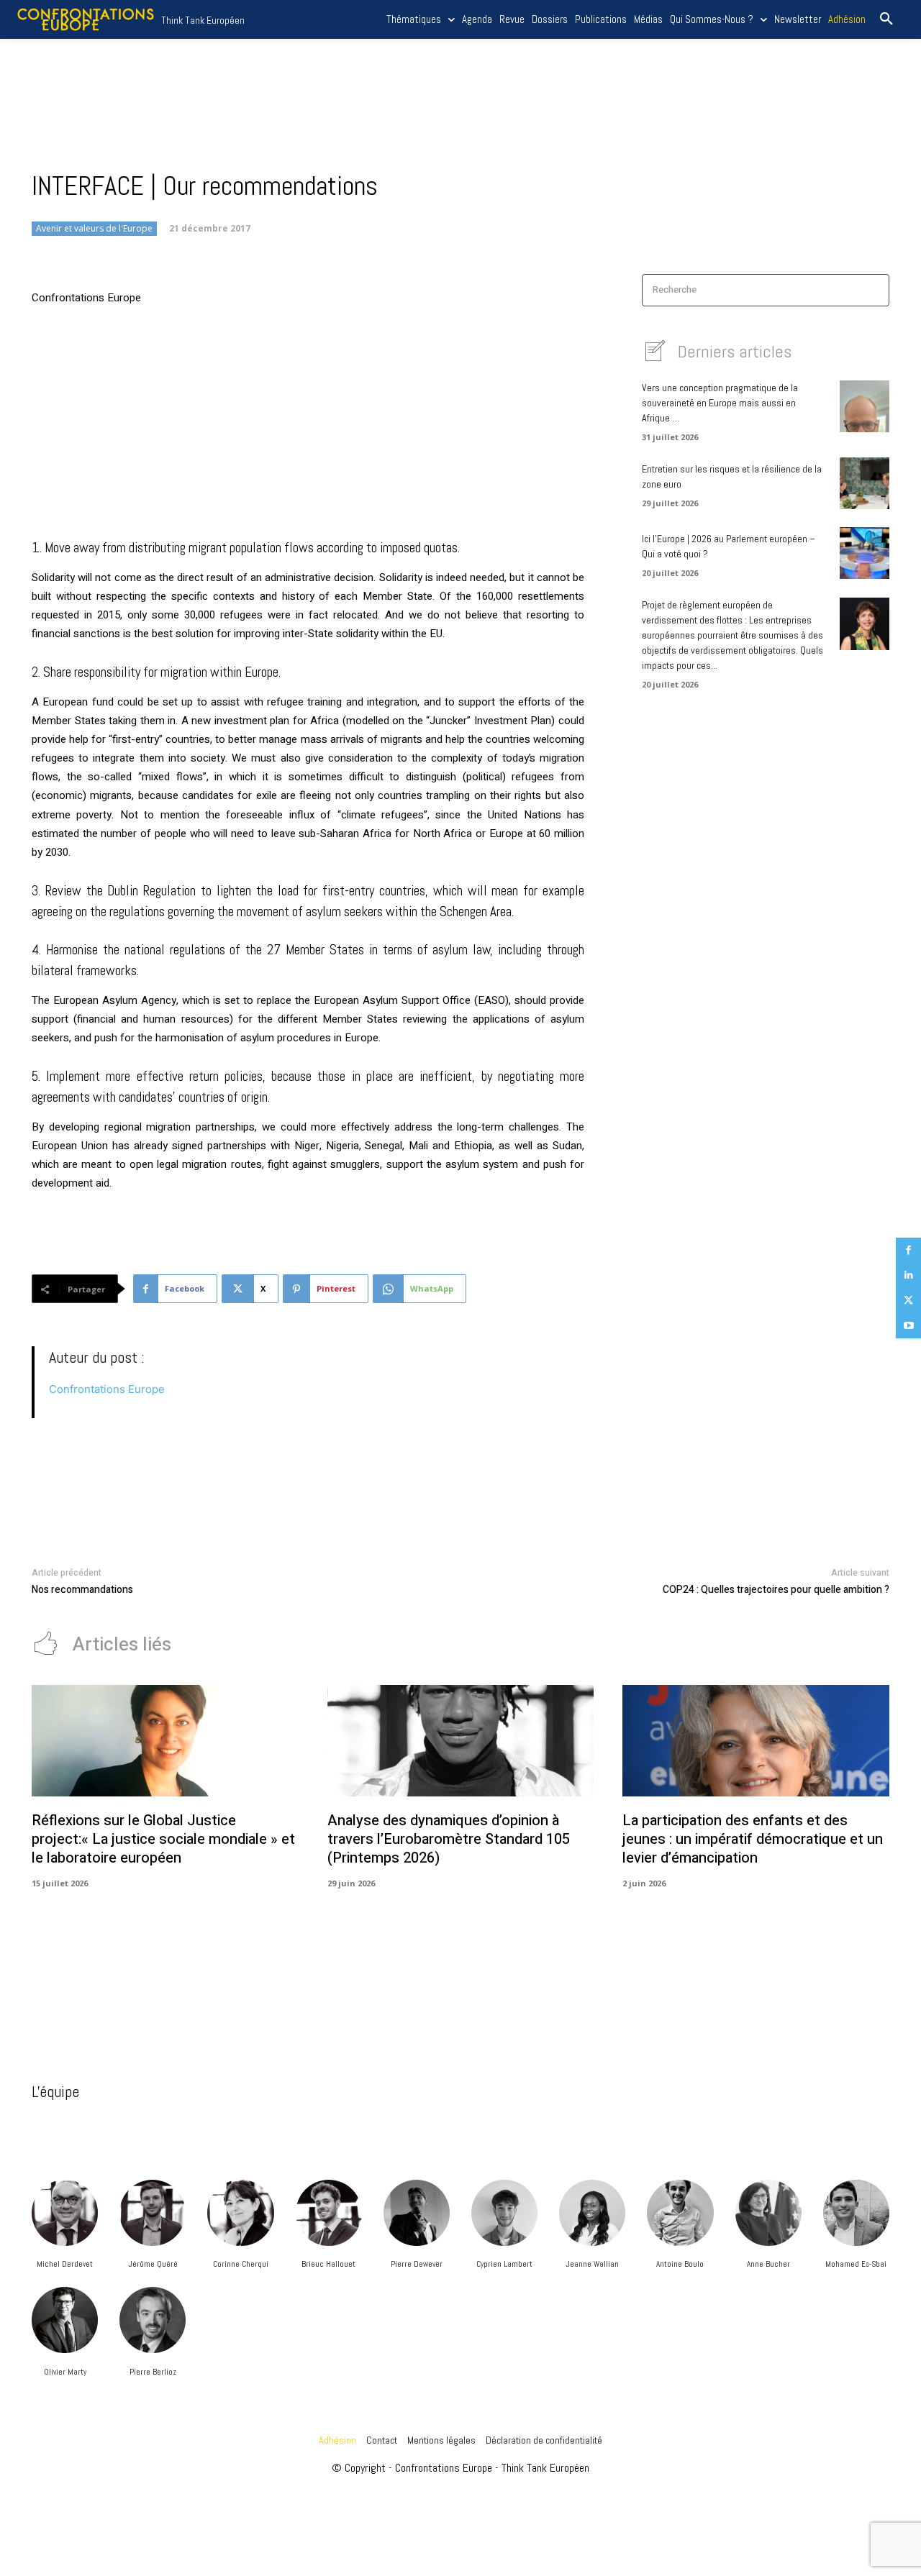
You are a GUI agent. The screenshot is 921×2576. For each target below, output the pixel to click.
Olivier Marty (65, 2372)
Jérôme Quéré (153, 2264)
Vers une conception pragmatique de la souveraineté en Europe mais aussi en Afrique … (720, 403)
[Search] (874, 290)
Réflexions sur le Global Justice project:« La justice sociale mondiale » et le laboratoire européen (163, 1839)
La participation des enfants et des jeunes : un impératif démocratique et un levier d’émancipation (753, 1839)
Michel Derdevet (65, 2264)
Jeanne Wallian (592, 2264)
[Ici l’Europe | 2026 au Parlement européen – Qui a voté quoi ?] (865, 553)
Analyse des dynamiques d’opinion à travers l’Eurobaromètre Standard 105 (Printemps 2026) (449, 1839)
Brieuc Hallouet (328, 2264)
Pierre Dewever (417, 2264)
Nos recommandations (82, 1590)
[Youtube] (908, 1326)
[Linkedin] (908, 1275)
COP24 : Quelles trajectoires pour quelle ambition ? (776, 1590)
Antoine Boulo (680, 2264)
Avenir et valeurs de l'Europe (94, 228)
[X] (908, 1301)
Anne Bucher (768, 2264)
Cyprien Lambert (504, 2264)
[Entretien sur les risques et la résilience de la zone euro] (865, 483)
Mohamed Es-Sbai (856, 2264)
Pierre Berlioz (153, 2372)
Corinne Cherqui (241, 2264)
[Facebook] (908, 1250)
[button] (886, 19)
